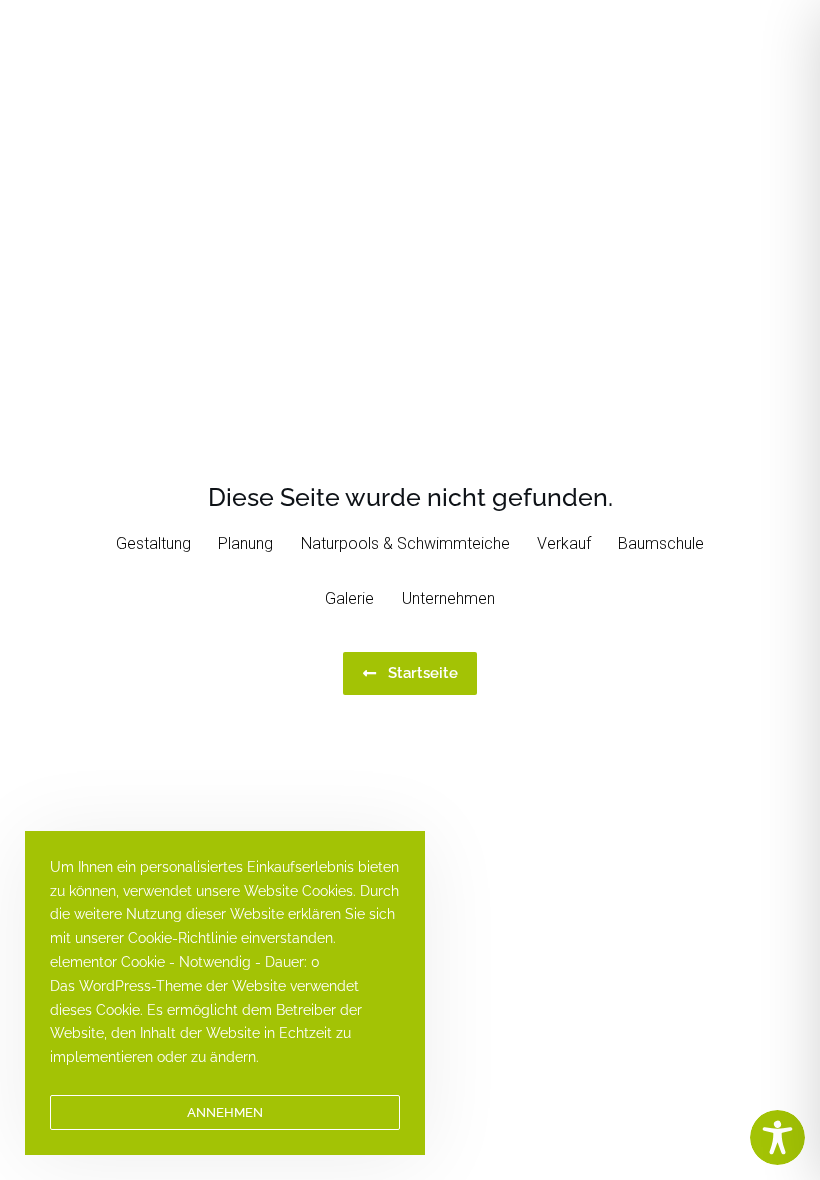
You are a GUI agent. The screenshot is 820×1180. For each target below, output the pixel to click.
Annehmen (225, 1112)
